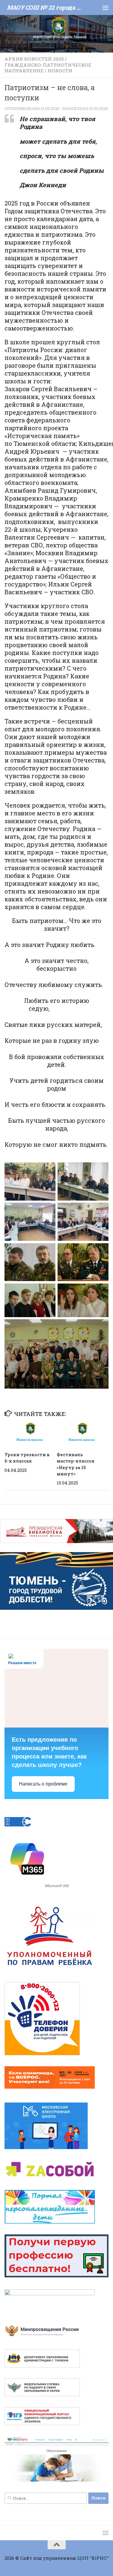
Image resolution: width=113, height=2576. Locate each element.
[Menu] (105, 8)
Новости (60, 71)
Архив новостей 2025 (34, 59)
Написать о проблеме (43, 1784)
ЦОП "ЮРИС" (93, 2558)
